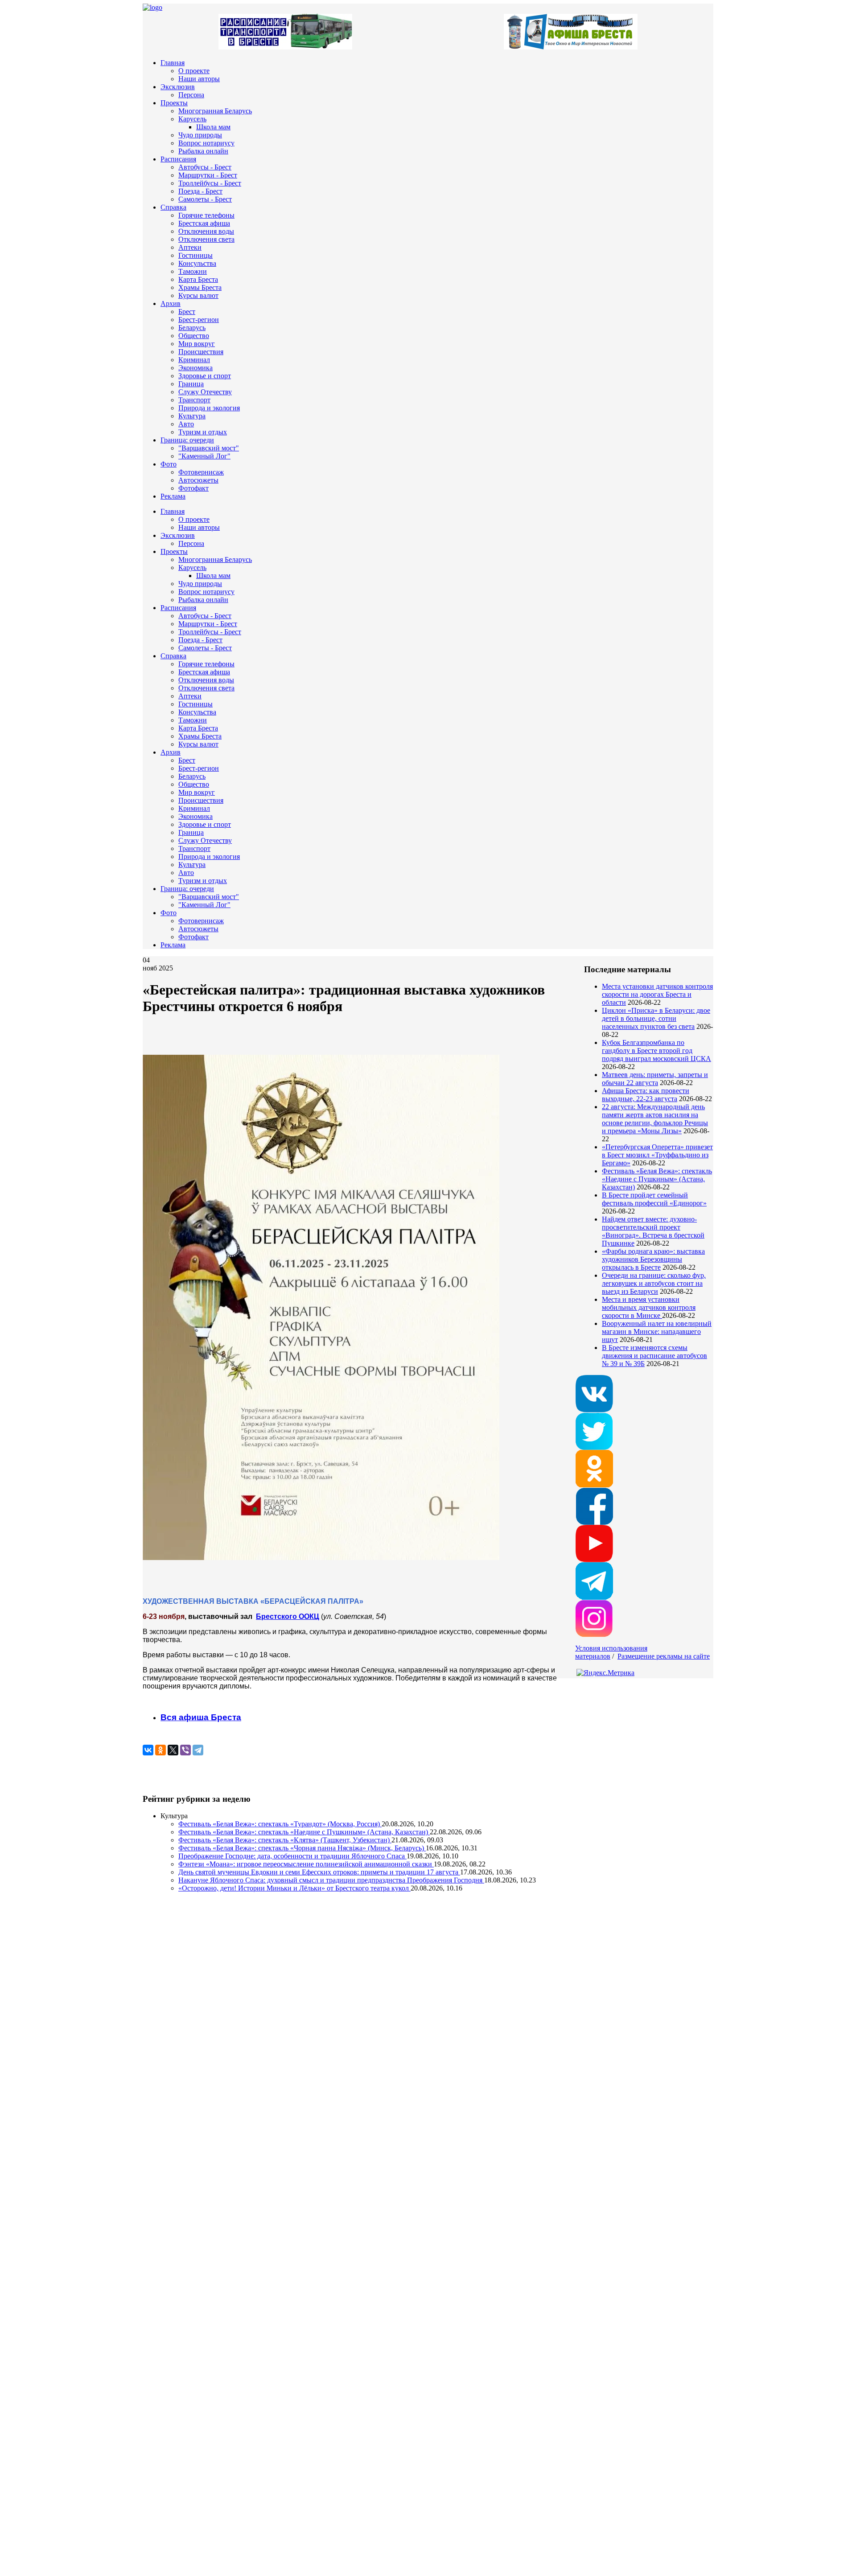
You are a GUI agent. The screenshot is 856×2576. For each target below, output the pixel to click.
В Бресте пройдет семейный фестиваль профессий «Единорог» (654, 1199)
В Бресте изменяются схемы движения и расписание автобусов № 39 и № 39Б (654, 1356)
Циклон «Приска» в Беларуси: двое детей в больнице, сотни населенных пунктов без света (656, 1018)
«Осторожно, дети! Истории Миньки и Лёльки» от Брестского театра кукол (294, 1888)
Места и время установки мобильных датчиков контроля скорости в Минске (649, 1307)
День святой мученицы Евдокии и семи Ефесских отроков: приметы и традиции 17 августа (319, 1872)
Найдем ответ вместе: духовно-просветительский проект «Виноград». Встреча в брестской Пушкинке (653, 1231)
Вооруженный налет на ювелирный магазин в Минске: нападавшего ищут (657, 1331)
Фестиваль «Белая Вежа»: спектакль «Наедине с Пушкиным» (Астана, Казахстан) (657, 1179)
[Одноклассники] (160, 1750)
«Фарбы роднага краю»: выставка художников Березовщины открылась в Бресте (653, 1259)
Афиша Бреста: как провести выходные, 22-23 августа (646, 1095)
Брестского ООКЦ (288, 1616)
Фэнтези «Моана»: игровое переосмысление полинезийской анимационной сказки (306, 1864)
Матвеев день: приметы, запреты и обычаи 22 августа (655, 1079)
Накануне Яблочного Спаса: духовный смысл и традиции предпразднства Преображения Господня (331, 1880)
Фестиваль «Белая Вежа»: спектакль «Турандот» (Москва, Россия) (280, 1824)
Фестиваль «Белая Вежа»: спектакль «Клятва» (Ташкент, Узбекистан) (285, 1840)
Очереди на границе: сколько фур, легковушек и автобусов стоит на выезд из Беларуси (654, 1283)
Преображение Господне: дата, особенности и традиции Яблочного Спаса (292, 1856)
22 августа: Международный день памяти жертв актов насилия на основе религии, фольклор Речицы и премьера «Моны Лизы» (655, 1119)
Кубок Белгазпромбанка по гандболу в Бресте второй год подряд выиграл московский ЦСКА (656, 1051)
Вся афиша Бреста (201, 1717)
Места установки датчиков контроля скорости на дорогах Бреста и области (657, 994)
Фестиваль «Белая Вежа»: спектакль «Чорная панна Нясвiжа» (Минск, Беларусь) (302, 1848)
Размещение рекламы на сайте (664, 1656)
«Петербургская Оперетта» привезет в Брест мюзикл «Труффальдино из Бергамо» (657, 1155)
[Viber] (185, 1750)
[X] (173, 1750)
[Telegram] (198, 1750)
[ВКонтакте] (148, 1750)
